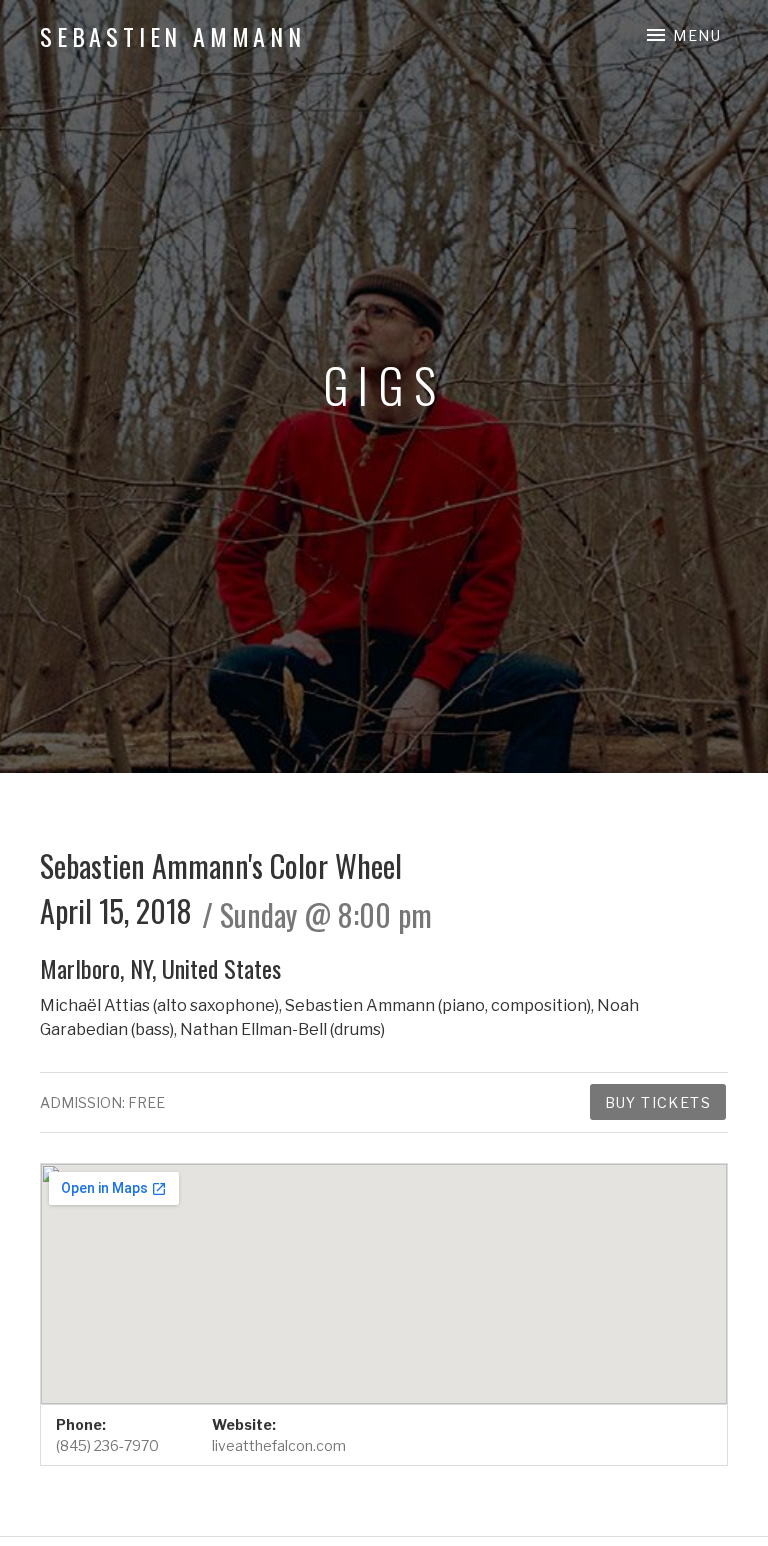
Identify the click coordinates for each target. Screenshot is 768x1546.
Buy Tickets (658, 1102)
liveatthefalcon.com (279, 1445)
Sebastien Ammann (173, 36)
